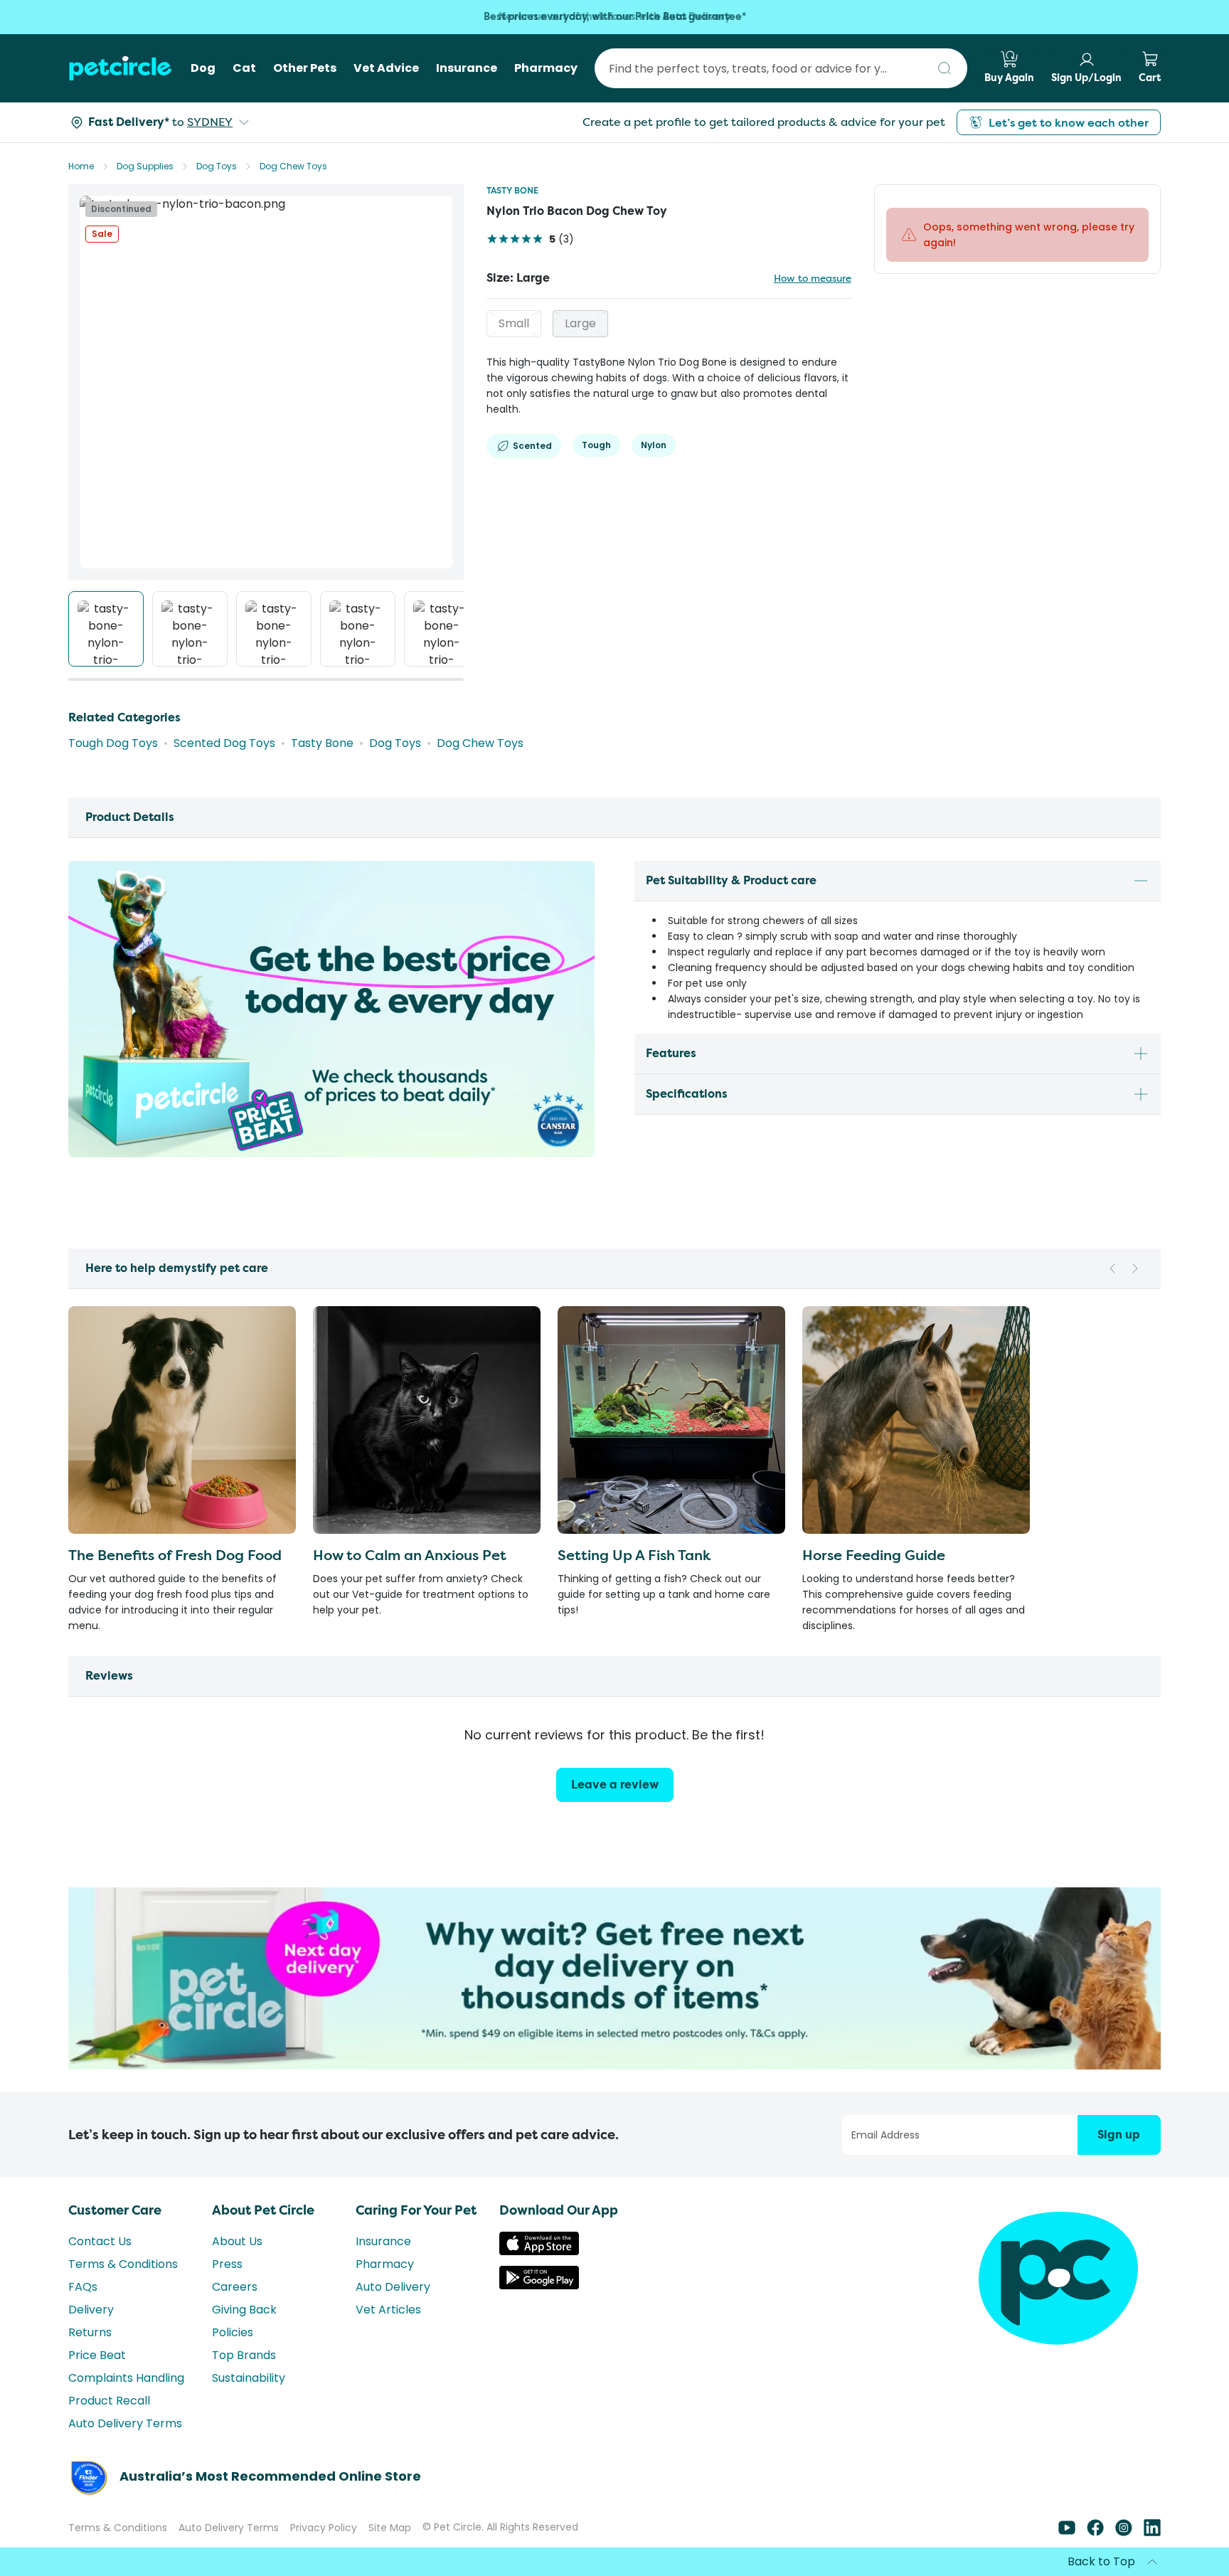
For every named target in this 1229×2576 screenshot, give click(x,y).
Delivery (91, 2335)
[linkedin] (1152, 2558)
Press (227, 2290)
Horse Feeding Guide (874, 1555)
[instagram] (1124, 2558)
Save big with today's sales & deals (615, 17)
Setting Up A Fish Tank (634, 1555)
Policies (233, 2358)
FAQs (83, 2312)
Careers (235, 2312)
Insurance (383, 2267)
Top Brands (244, 2381)
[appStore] (539, 2277)
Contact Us (100, 2267)
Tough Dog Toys (113, 743)
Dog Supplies (145, 166)
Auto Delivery (393, 2312)
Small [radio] (514, 323)
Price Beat (97, 2381)
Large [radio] (580, 323)
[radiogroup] (669, 324)
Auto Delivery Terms (125, 2449)
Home (81, 166)
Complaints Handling (126, 2403)
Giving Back (244, 2335)
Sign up (1119, 2160)
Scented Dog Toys (224, 743)
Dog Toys (217, 166)
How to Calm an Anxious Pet (410, 1555)
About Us (237, 2267)
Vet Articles (388, 2335)
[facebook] (1095, 2558)
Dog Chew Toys (293, 166)
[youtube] (1067, 2558)
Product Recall (109, 2426)
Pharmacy (385, 2290)
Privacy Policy (324, 2553)
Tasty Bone (512, 190)
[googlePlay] (539, 2311)
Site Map (390, 2553)
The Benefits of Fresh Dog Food (175, 1555)
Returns (90, 2358)
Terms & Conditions (123, 2290)
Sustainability (249, 2403)
